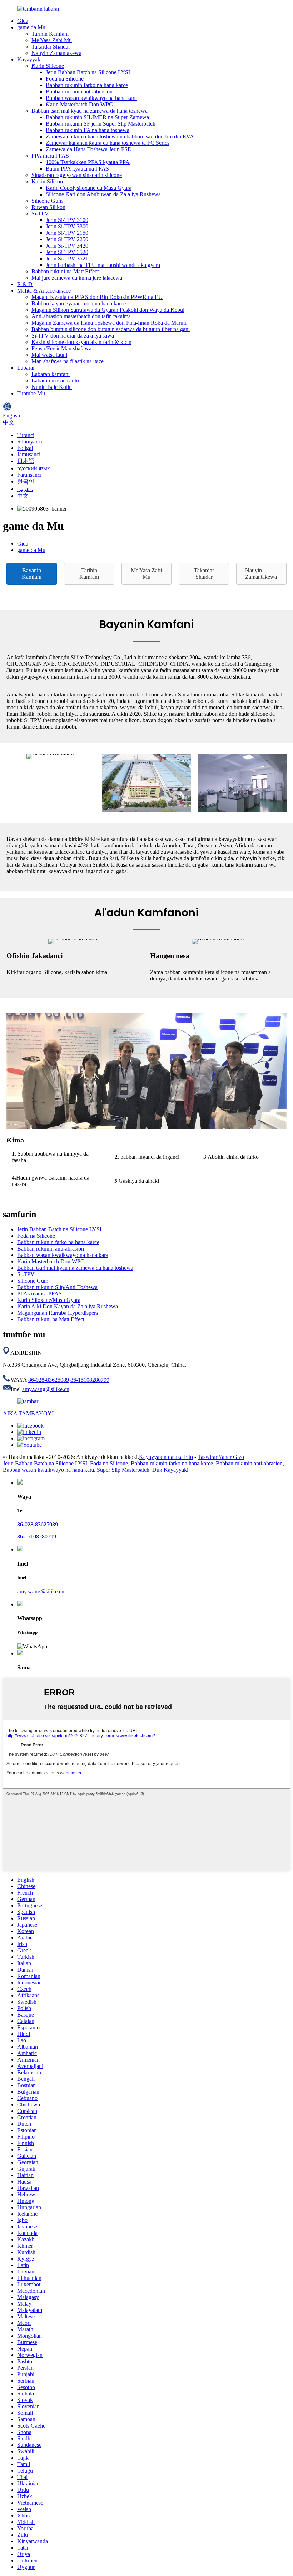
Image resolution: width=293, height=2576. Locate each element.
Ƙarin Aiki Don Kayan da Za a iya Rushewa (68, 1306)
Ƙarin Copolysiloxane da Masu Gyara (89, 188)
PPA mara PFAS (50, 156)
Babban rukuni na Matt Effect (65, 271)
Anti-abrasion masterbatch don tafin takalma (81, 316)
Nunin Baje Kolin (52, 387)
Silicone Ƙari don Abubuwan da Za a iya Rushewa (103, 194)
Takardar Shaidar (51, 47)
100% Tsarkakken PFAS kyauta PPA (88, 162)
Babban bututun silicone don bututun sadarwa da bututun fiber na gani (111, 329)
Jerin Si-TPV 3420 (67, 246)
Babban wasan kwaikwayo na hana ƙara (91, 98)
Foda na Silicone (65, 79)
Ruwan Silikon (48, 207)
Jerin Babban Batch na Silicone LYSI (88, 72)
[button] (32, 574)
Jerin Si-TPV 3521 (67, 258)
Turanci (26, 435)
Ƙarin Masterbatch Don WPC (79, 104)
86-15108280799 (90, 1380)
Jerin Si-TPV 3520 (67, 252)
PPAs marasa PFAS (39, 1294)
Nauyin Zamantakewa (56, 53)
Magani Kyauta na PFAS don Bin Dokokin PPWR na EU (97, 297)
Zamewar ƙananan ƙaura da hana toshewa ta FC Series (108, 143)
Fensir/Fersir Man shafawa (61, 348)
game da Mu (31, 27)
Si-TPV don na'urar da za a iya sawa (73, 336)
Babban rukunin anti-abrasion (79, 92)
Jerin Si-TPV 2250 (67, 239)
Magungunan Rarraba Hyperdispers (58, 1313)
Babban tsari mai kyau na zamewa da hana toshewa (90, 111)
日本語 (26, 461)
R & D (25, 284)
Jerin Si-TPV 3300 (67, 226)
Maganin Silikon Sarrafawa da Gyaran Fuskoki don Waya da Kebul (108, 310)
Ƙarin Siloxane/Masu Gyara (49, 1300)
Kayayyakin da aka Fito (166, 1457)
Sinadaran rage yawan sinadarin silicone (77, 175)
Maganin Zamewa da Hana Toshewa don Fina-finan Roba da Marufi (109, 323)
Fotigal (25, 448)
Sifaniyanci (30, 442)
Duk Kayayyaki (170, 1470)
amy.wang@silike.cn (46, 1389)
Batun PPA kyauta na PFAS (77, 169)
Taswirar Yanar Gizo (221, 1457)
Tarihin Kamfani (50, 34)
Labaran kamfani (51, 374)
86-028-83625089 (49, 1380)
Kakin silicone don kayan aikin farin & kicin (81, 342)
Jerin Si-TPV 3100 (67, 220)
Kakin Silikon (47, 181)
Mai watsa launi (49, 355)
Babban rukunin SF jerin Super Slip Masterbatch (101, 124)
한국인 (26, 481)
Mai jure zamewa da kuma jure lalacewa (77, 278)
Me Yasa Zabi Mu (52, 40)
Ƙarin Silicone (48, 66)
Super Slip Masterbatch (123, 1470)
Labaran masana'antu (55, 381)
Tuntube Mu (31, 393)
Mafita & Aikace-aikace (44, 291)
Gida (23, 21)
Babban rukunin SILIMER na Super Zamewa (97, 117)
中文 (23, 496)
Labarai (26, 368)
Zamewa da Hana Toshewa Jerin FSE (88, 149)
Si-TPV (40, 214)
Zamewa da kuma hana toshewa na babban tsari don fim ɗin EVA (120, 136)
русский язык (34, 468)
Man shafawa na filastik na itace (68, 361)
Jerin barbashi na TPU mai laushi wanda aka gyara (103, 265)
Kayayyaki (29, 59)
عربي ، (25, 489)
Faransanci (29, 475)
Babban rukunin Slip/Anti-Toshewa (57, 1287)
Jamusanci (29, 454)
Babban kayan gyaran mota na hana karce (79, 303)
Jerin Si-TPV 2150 (67, 233)
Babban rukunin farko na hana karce (87, 85)
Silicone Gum (47, 201)
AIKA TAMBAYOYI (28, 1413)
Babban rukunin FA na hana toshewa (88, 130)
